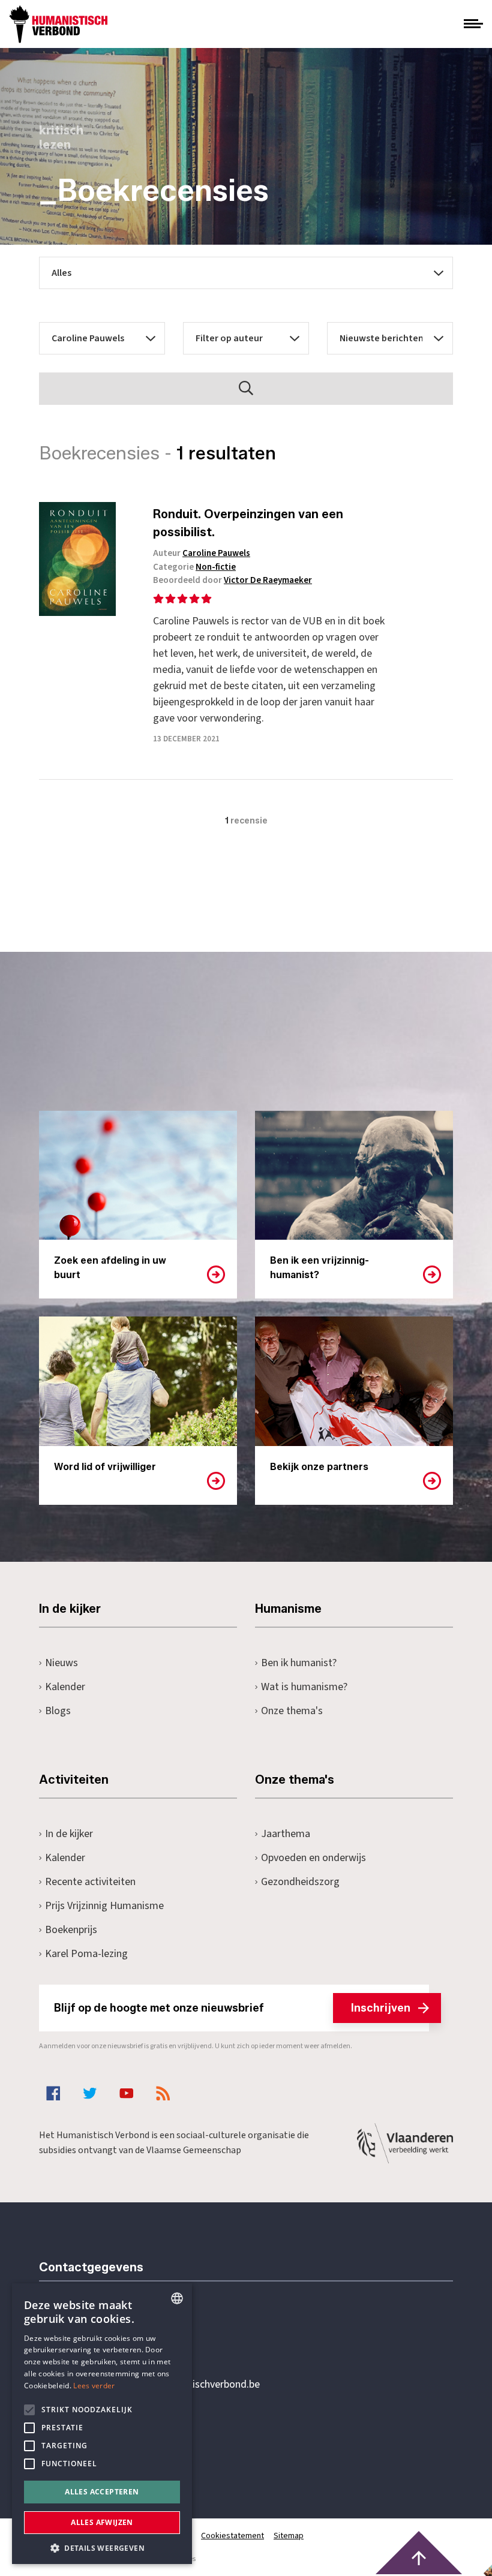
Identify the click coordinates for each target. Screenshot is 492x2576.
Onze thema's (292, 1711)
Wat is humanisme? (304, 1687)
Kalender (65, 1687)
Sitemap (289, 2536)
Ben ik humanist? (299, 1663)
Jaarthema (286, 1834)
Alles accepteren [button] (102, 2492)
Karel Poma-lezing (86, 1954)
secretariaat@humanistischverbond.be (173, 2385)
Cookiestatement (232, 2536)
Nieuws (61, 1663)
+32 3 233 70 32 (122, 2335)
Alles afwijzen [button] (102, 2522)
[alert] (102, 2424)
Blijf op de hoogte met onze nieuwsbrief (232, 2008)
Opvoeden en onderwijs (313, 1858)
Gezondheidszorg (300, 1882)
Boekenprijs (71, 1930)
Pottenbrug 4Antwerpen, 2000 (124, 2441)
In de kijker (69, 1834)
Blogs (58, 1711)
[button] (102, 2547)
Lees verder (94, 2386)
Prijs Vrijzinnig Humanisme (104, 1906)
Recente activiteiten (90, 1882)
